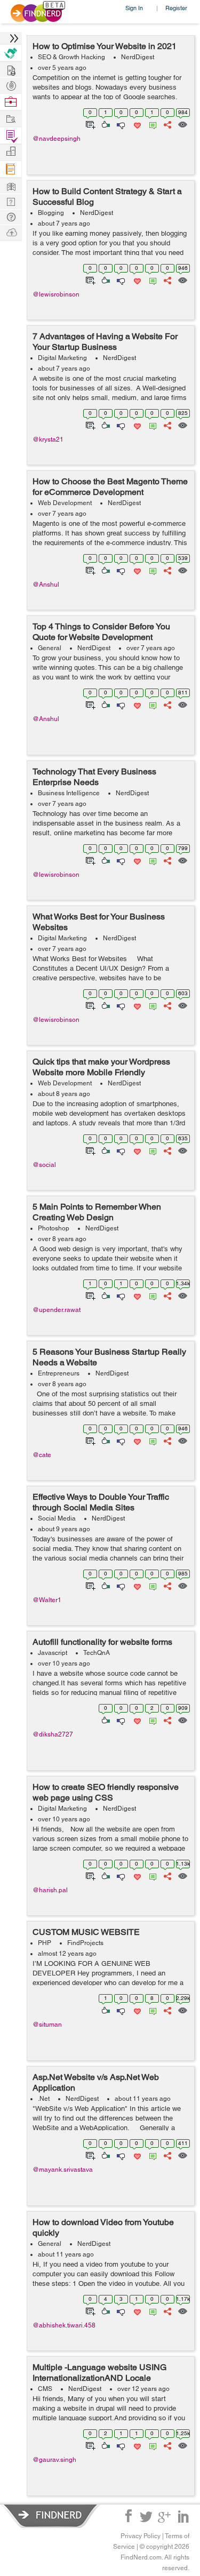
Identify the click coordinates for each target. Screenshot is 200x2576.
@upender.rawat (57, 1310)
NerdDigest (138, 57)
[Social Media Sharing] (167, 124)
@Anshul (46, 585)
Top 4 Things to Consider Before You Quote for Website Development (101, 632)
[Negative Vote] (120, 124)
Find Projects (11, 118)
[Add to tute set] (89, 124)
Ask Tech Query (11, 216)
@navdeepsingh (57, 139)
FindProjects (85, 1943)
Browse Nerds (11, 85)
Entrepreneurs (59, 1373)
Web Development (65, 503)
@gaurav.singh (54, 2460)
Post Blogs (11, 232)
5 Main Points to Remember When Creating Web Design (97, 1212)
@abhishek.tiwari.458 (64, 2325)
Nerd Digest (11, 185)
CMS (45, 2389)
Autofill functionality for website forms (102, 1642)
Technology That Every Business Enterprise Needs (94, 777)
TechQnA (97, 1653)
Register (176, 8)
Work (11, 102)
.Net (44, 2099)
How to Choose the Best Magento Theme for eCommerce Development (110, 487)
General (50, 648)
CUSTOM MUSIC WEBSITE (86, 1932)
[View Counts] (182, 124)
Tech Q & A (11, 201)
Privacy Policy (141, 2536)
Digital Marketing (62, 358)
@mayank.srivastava (63, 2170)
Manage (11, 136)
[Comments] (151, 124)
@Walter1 (47, 1600)
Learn (11, 169)
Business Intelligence (69, 793)
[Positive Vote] (105, 124)
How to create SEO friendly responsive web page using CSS (106, 1792)
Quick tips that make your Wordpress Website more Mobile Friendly (101, 1067)
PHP (45, 1943)
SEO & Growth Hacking (71, 57)
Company (11, 152)
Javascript (53, 1653)
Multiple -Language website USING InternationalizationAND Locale (99, 2373)
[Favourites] (136, 124)
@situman (47, 2025)
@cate (42, 1455)
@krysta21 (48, 439)
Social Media (57, 1518)
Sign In (134, 8)
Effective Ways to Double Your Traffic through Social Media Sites (101, 1502)
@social (44, 1165)
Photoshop (54, 1228)
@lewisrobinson (56, 294)
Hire (11, 53)
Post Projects (11, 69)
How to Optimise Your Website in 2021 (105, 46)
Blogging (51, 213)
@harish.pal (50, 1890)
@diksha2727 (53, 1734)
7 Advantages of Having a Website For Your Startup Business (105, 342)
